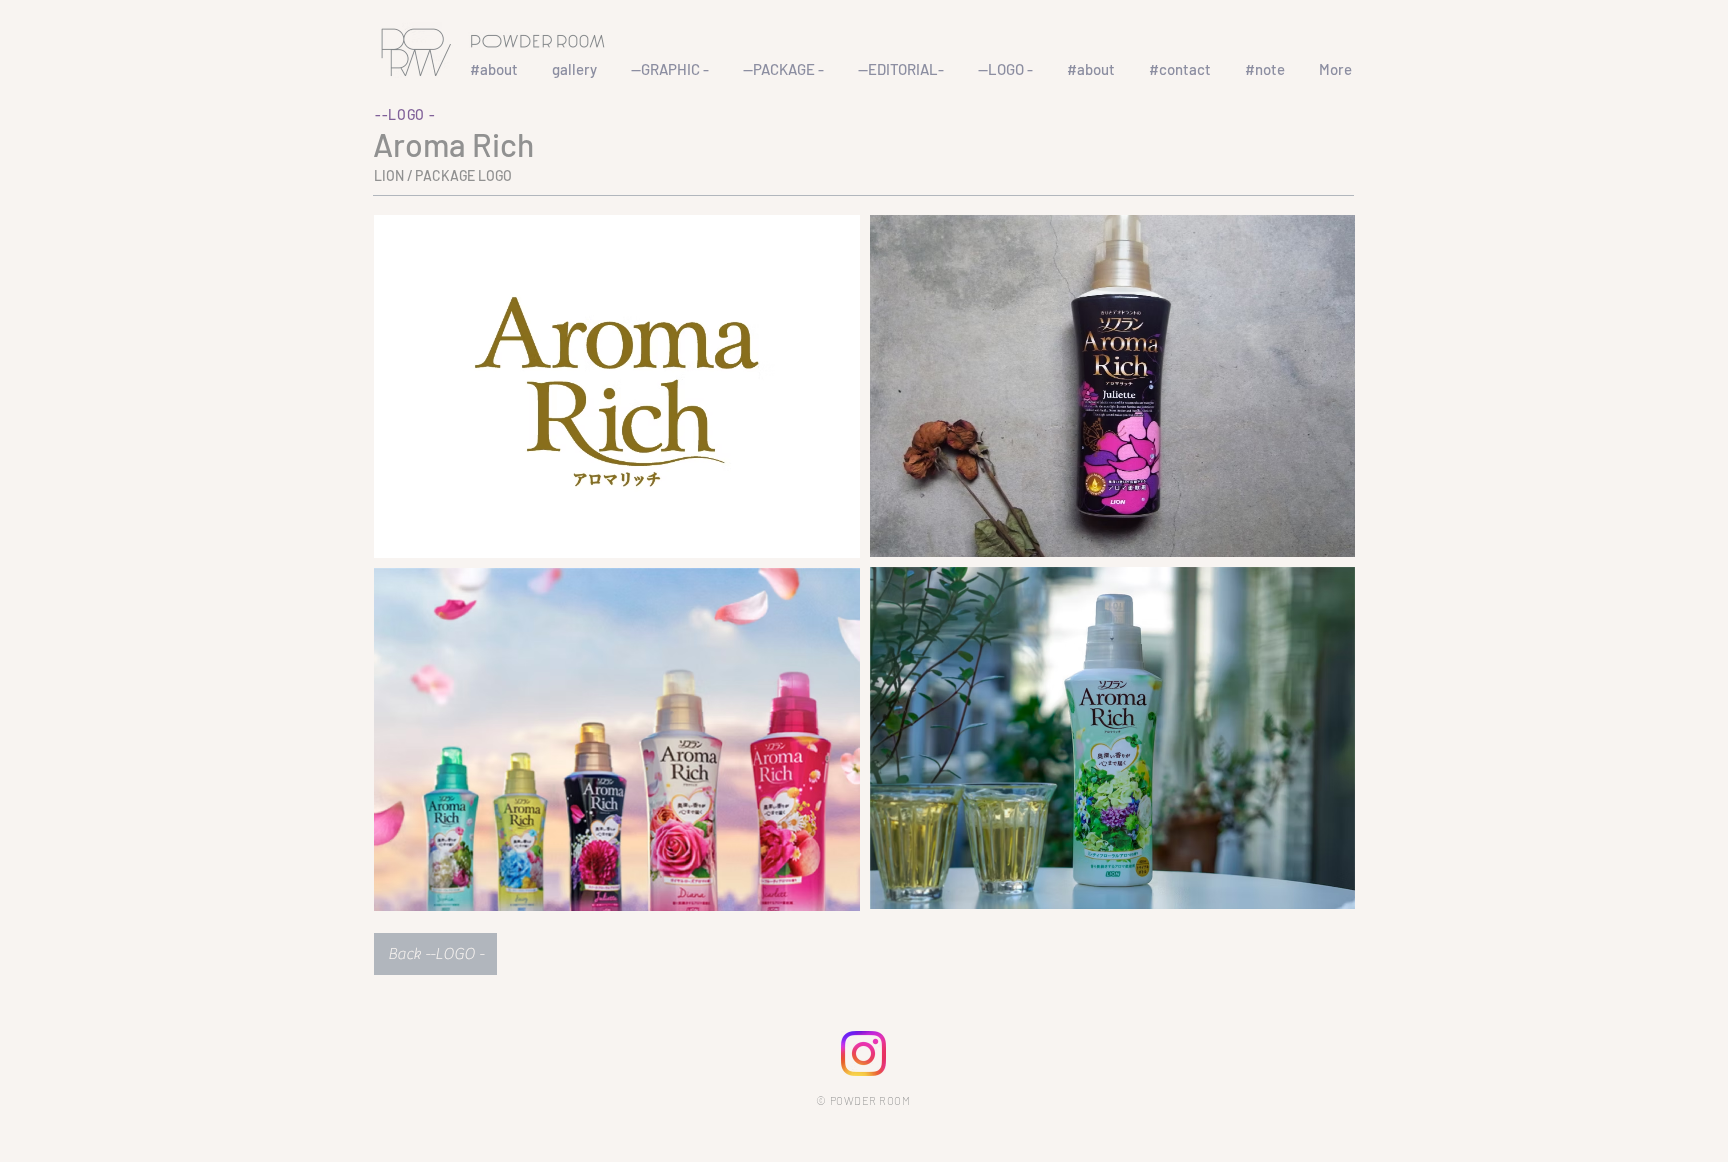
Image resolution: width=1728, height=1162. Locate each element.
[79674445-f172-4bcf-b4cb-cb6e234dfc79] (863, 1053)
